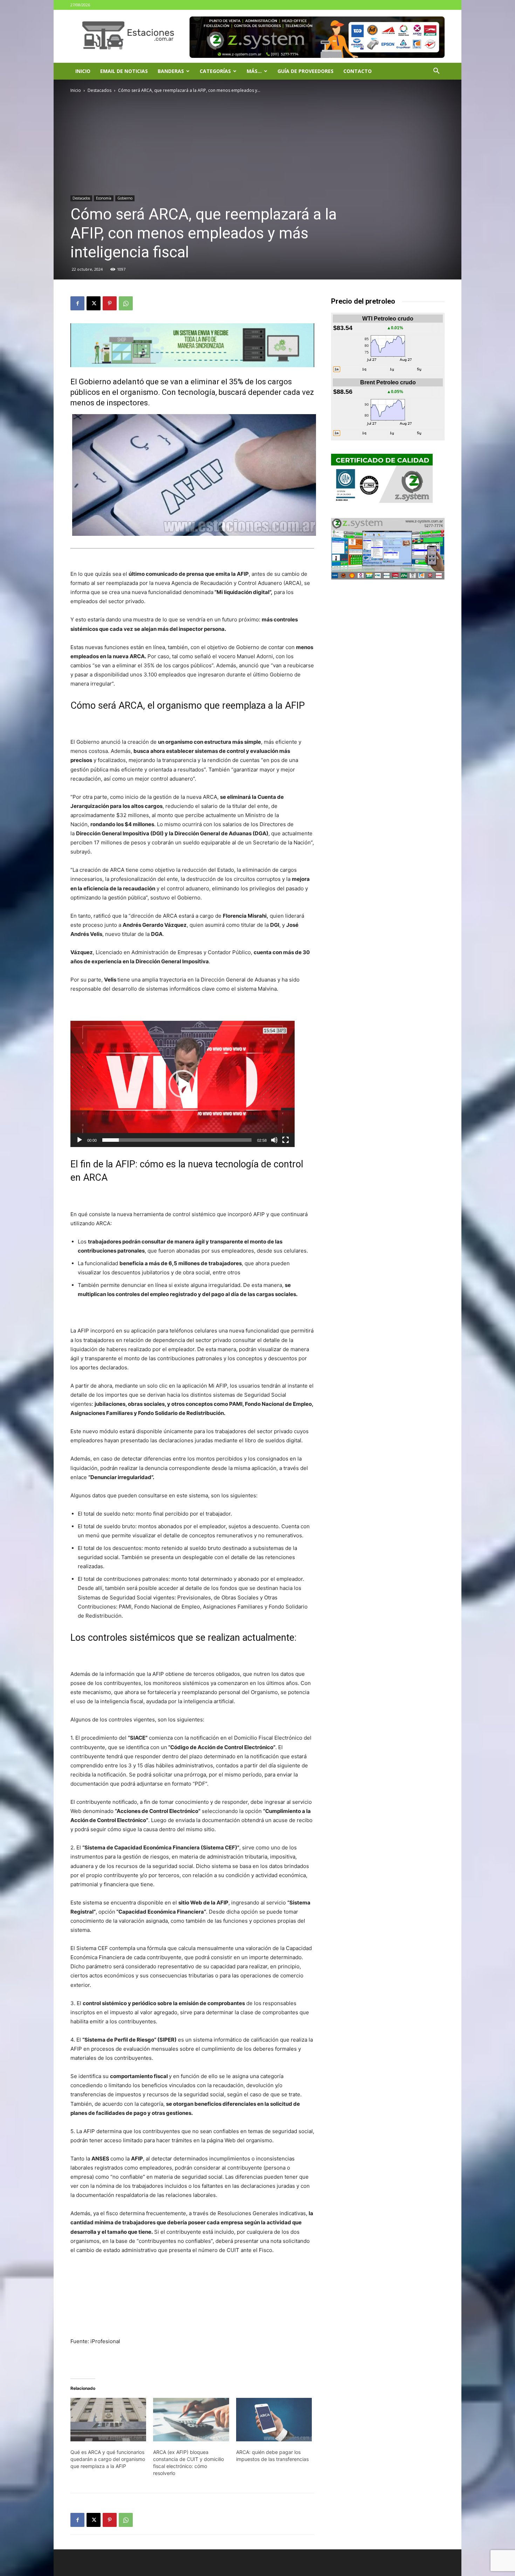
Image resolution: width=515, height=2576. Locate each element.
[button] (436, 72)
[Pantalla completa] (286, 1140)
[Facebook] (77, 303)
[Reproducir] (80, 1140)
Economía (104, 198)
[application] (183, 1084)
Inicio (83, 71)
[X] (94, 303)
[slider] (177, 1140)
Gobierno (125, 198)
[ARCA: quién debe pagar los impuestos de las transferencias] (274, 2420)
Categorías (215, 71)
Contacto (358, 71)
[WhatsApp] (126, 303)
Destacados (99, 90)
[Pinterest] (110, 303)
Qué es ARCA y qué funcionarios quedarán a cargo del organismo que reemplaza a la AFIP (108, 2459)
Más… (254, 71)
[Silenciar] (274, 1140)
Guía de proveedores (305, 71)
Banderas (171, 71)
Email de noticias (124, 71)
